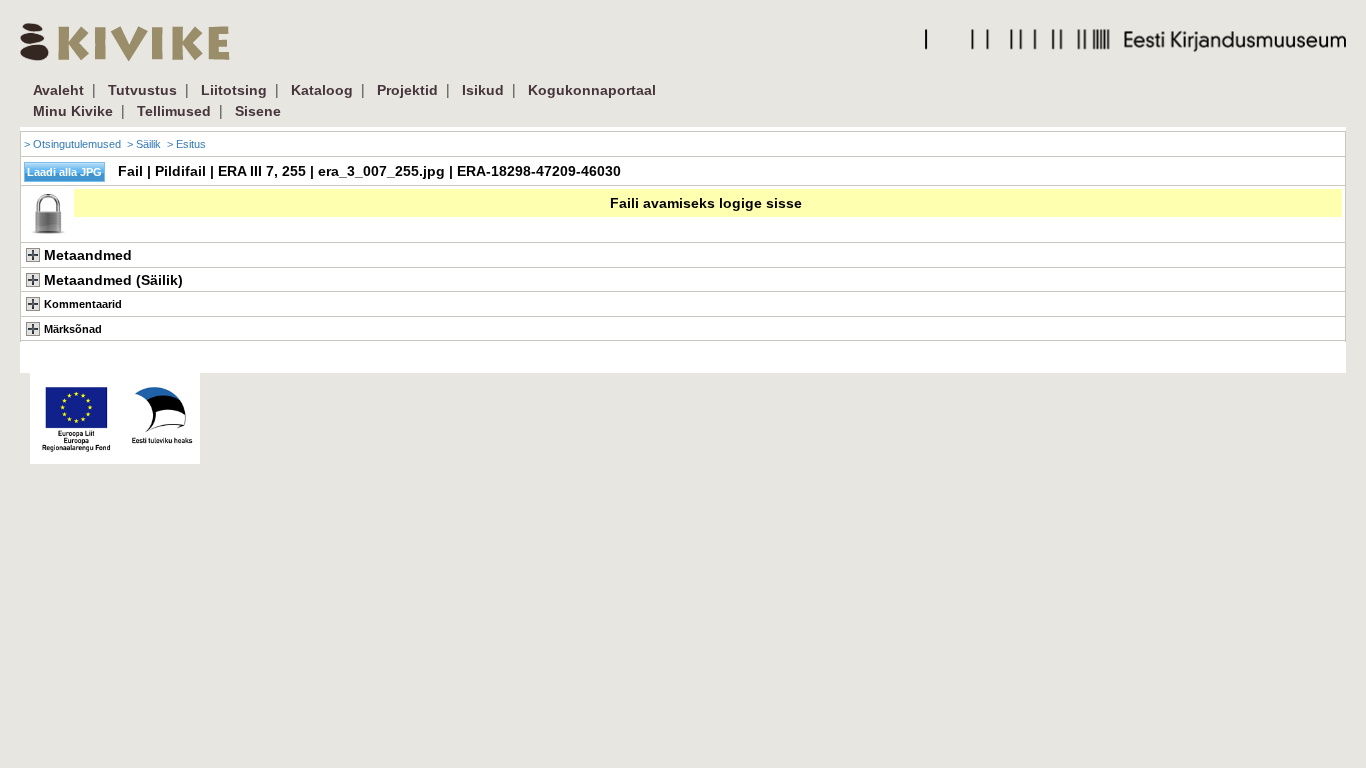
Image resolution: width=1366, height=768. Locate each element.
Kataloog (322, 90)
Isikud (483, 90)
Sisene (258, 111)
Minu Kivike (73, 111)
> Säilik (144, 144)
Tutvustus (142, 90)
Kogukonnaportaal (592, 90)
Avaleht (58, 90)
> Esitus (186, 144)
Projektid (407, 90)
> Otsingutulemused (72, 144)
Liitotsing (234, 90)
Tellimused (174, 111)
